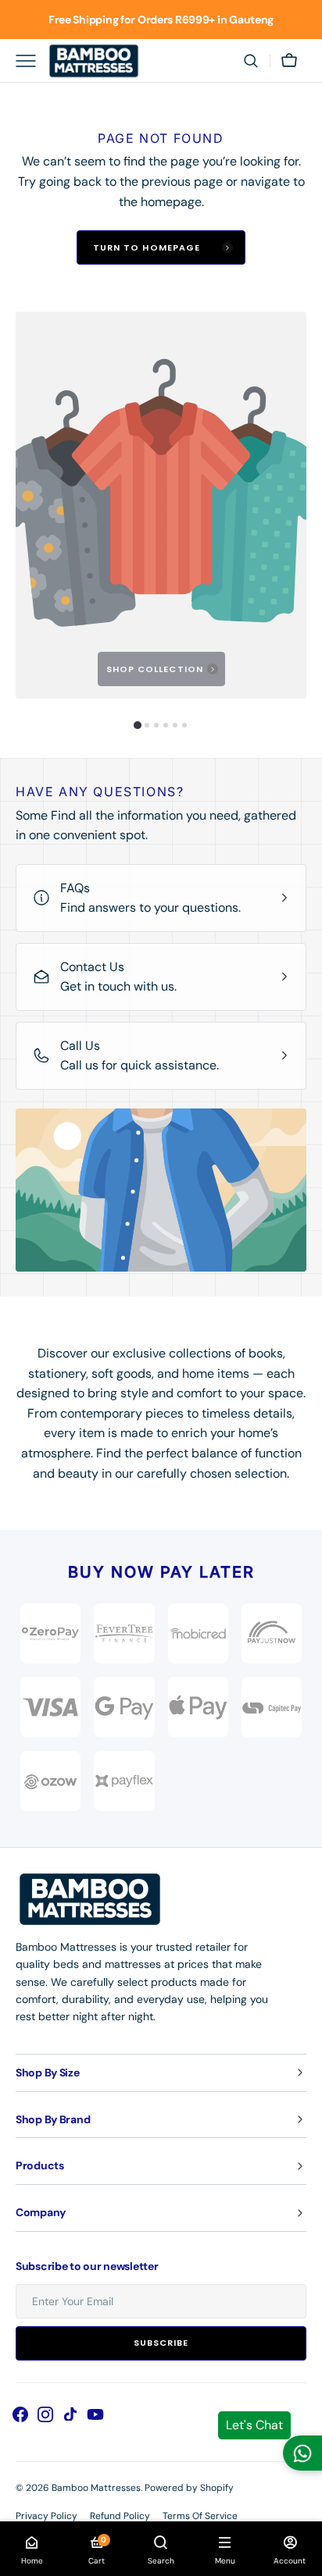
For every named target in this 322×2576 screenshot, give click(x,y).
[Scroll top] (303, 2557)
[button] (251, 61)
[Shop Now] (161, 20)
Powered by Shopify (189, 2488)
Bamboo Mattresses (96, 2488)
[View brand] (272, 1633)
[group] (161, 505)
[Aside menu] (31, 61)
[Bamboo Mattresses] (94, 61)
